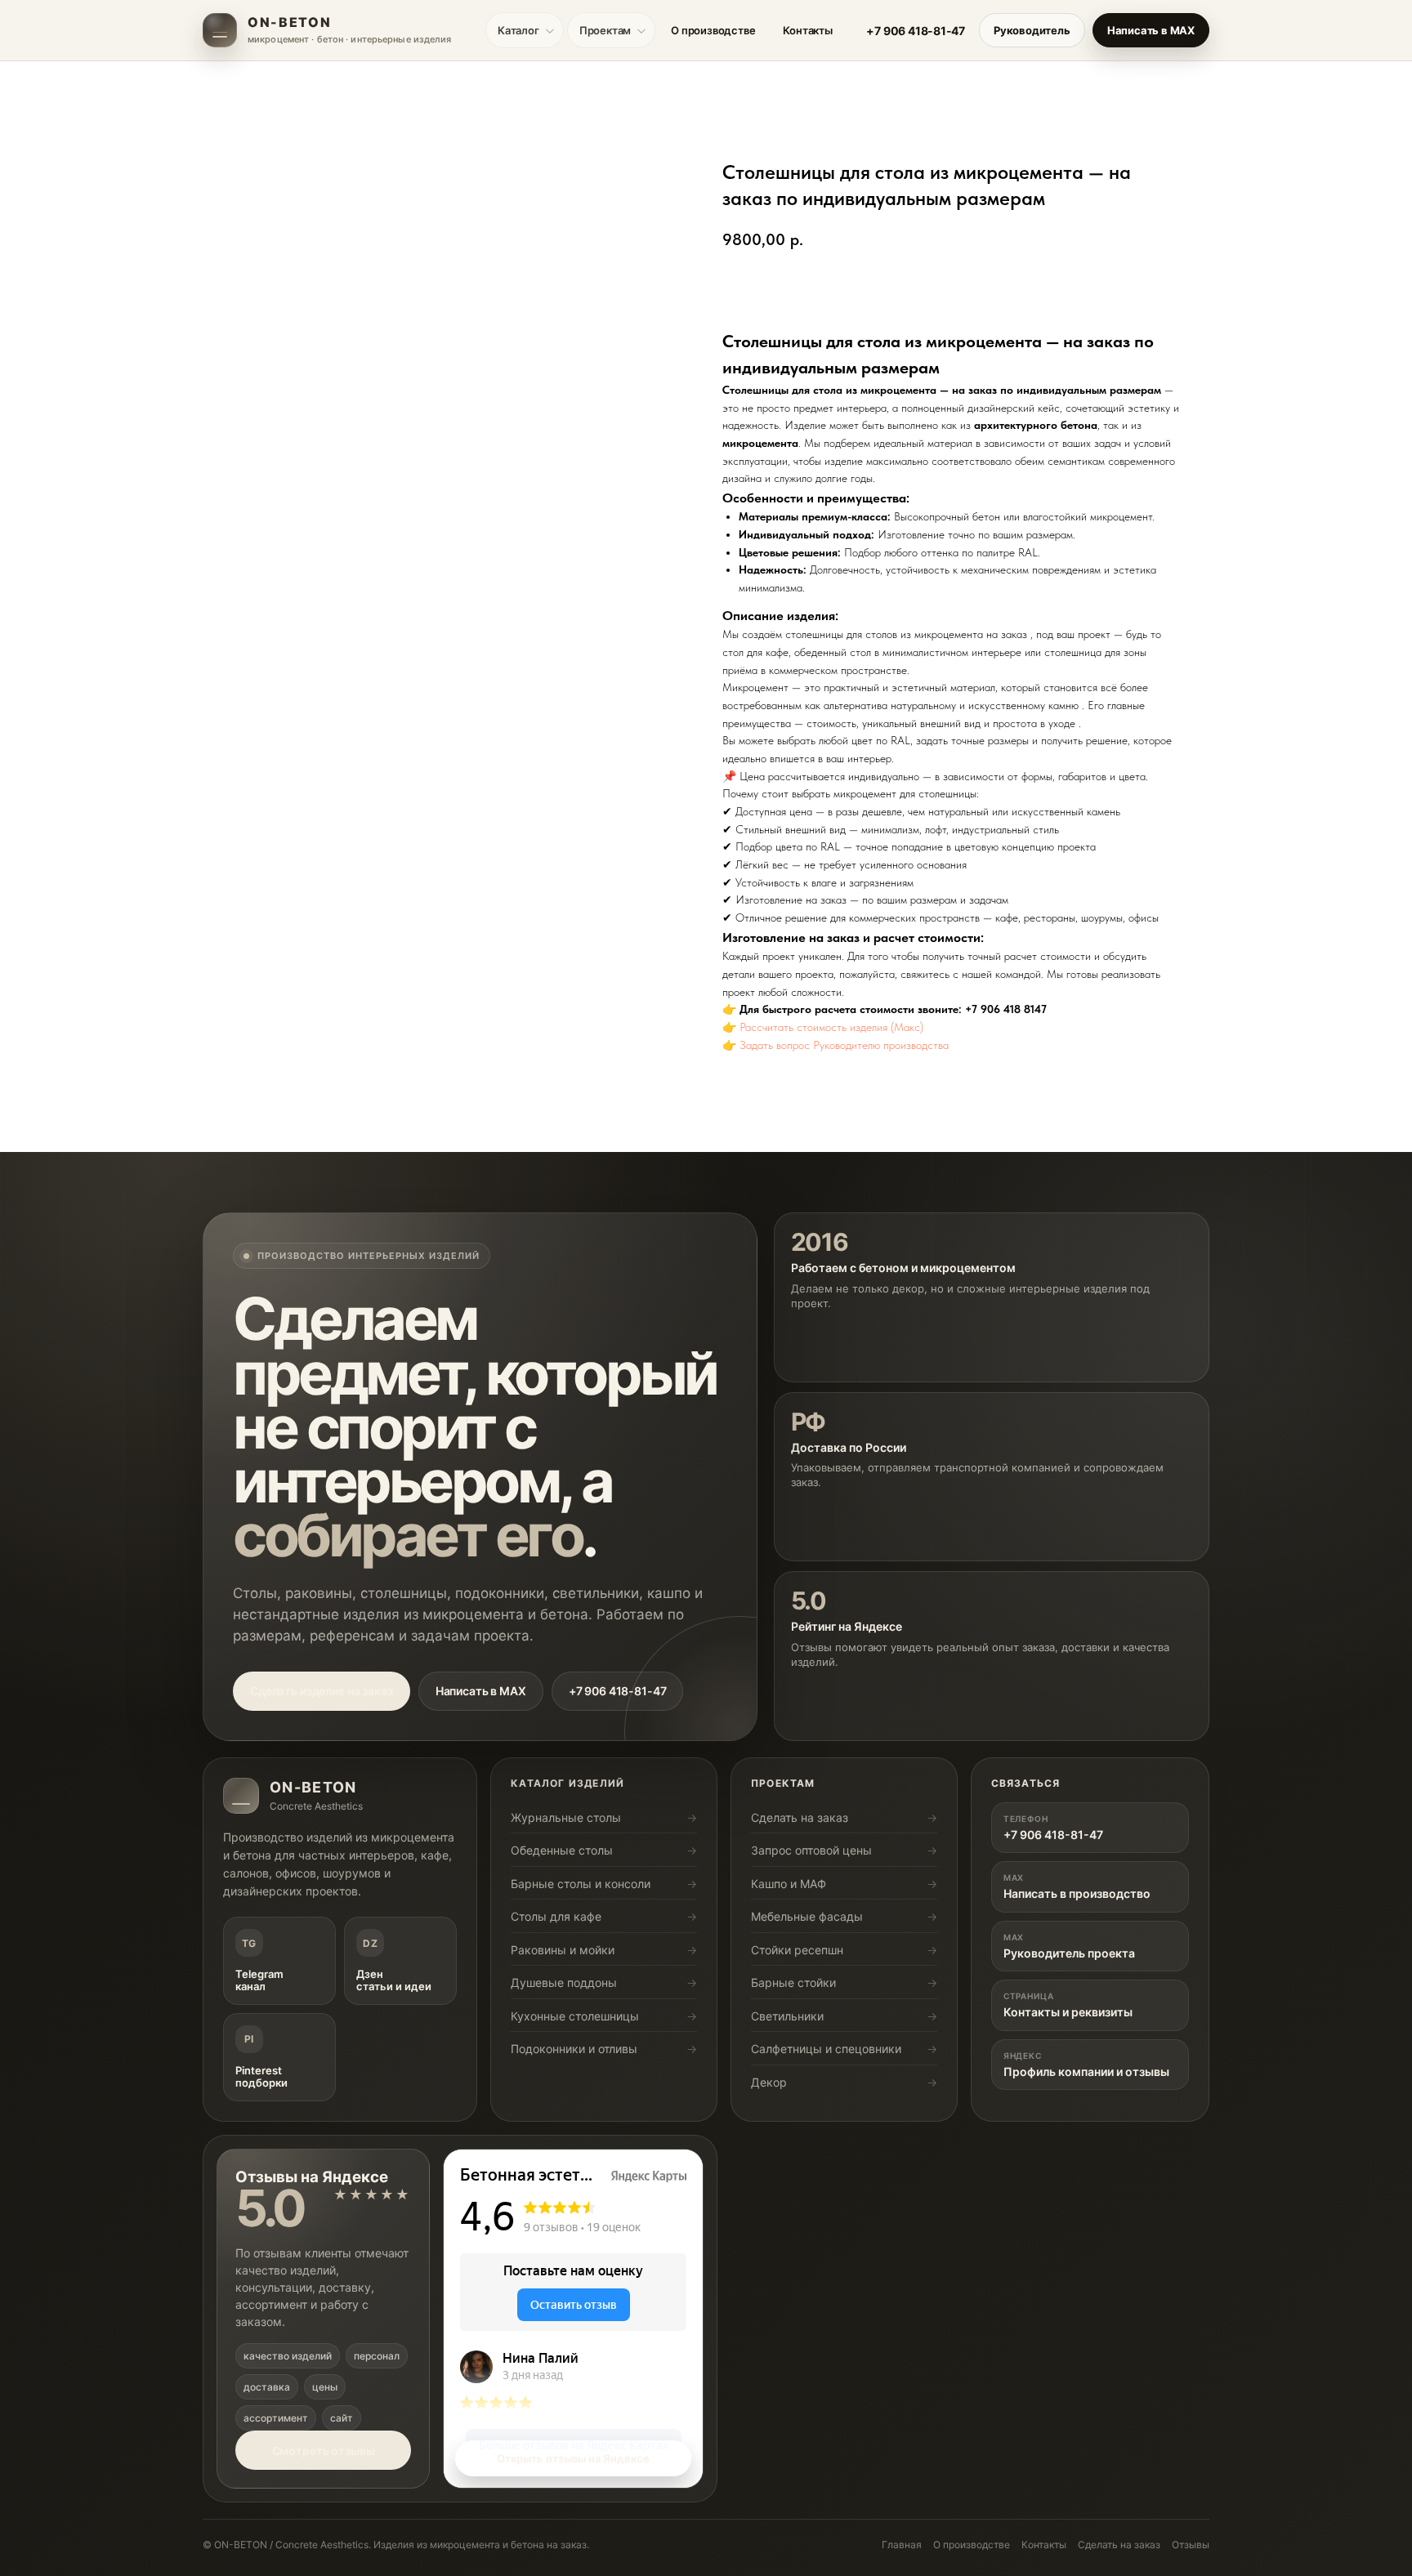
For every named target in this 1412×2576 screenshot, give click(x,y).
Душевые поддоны (564, 1982)
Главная (902, 2545)
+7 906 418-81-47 (916, 31)
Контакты (807, 30)
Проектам (605, 30)
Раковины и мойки (563, 1950)
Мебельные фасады (807, 1916)
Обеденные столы (562, 1850)
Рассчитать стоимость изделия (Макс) (831, 1027)
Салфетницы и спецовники (826, 2049)
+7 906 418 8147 (1006, 1009)
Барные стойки (793, 1982)
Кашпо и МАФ (789, 1884)
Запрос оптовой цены (811, 1850)
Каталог (518, 30)
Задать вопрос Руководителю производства (844, 1045)
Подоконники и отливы (574, 2049)
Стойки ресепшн (797, 1950)
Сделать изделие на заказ (322, 1691)
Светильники (787, 2016)
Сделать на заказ (800, 1817)
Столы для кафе (556, 1916)
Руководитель (1032, 30)
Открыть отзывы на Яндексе (573, 2458)
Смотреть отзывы (324, 2451)
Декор (769, 2082)
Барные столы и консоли (581, 1884)
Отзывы (1191, 2545)
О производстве (713, 30)
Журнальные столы (566, 1817)
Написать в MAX (1151, 30)
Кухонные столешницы (575, 2016)
